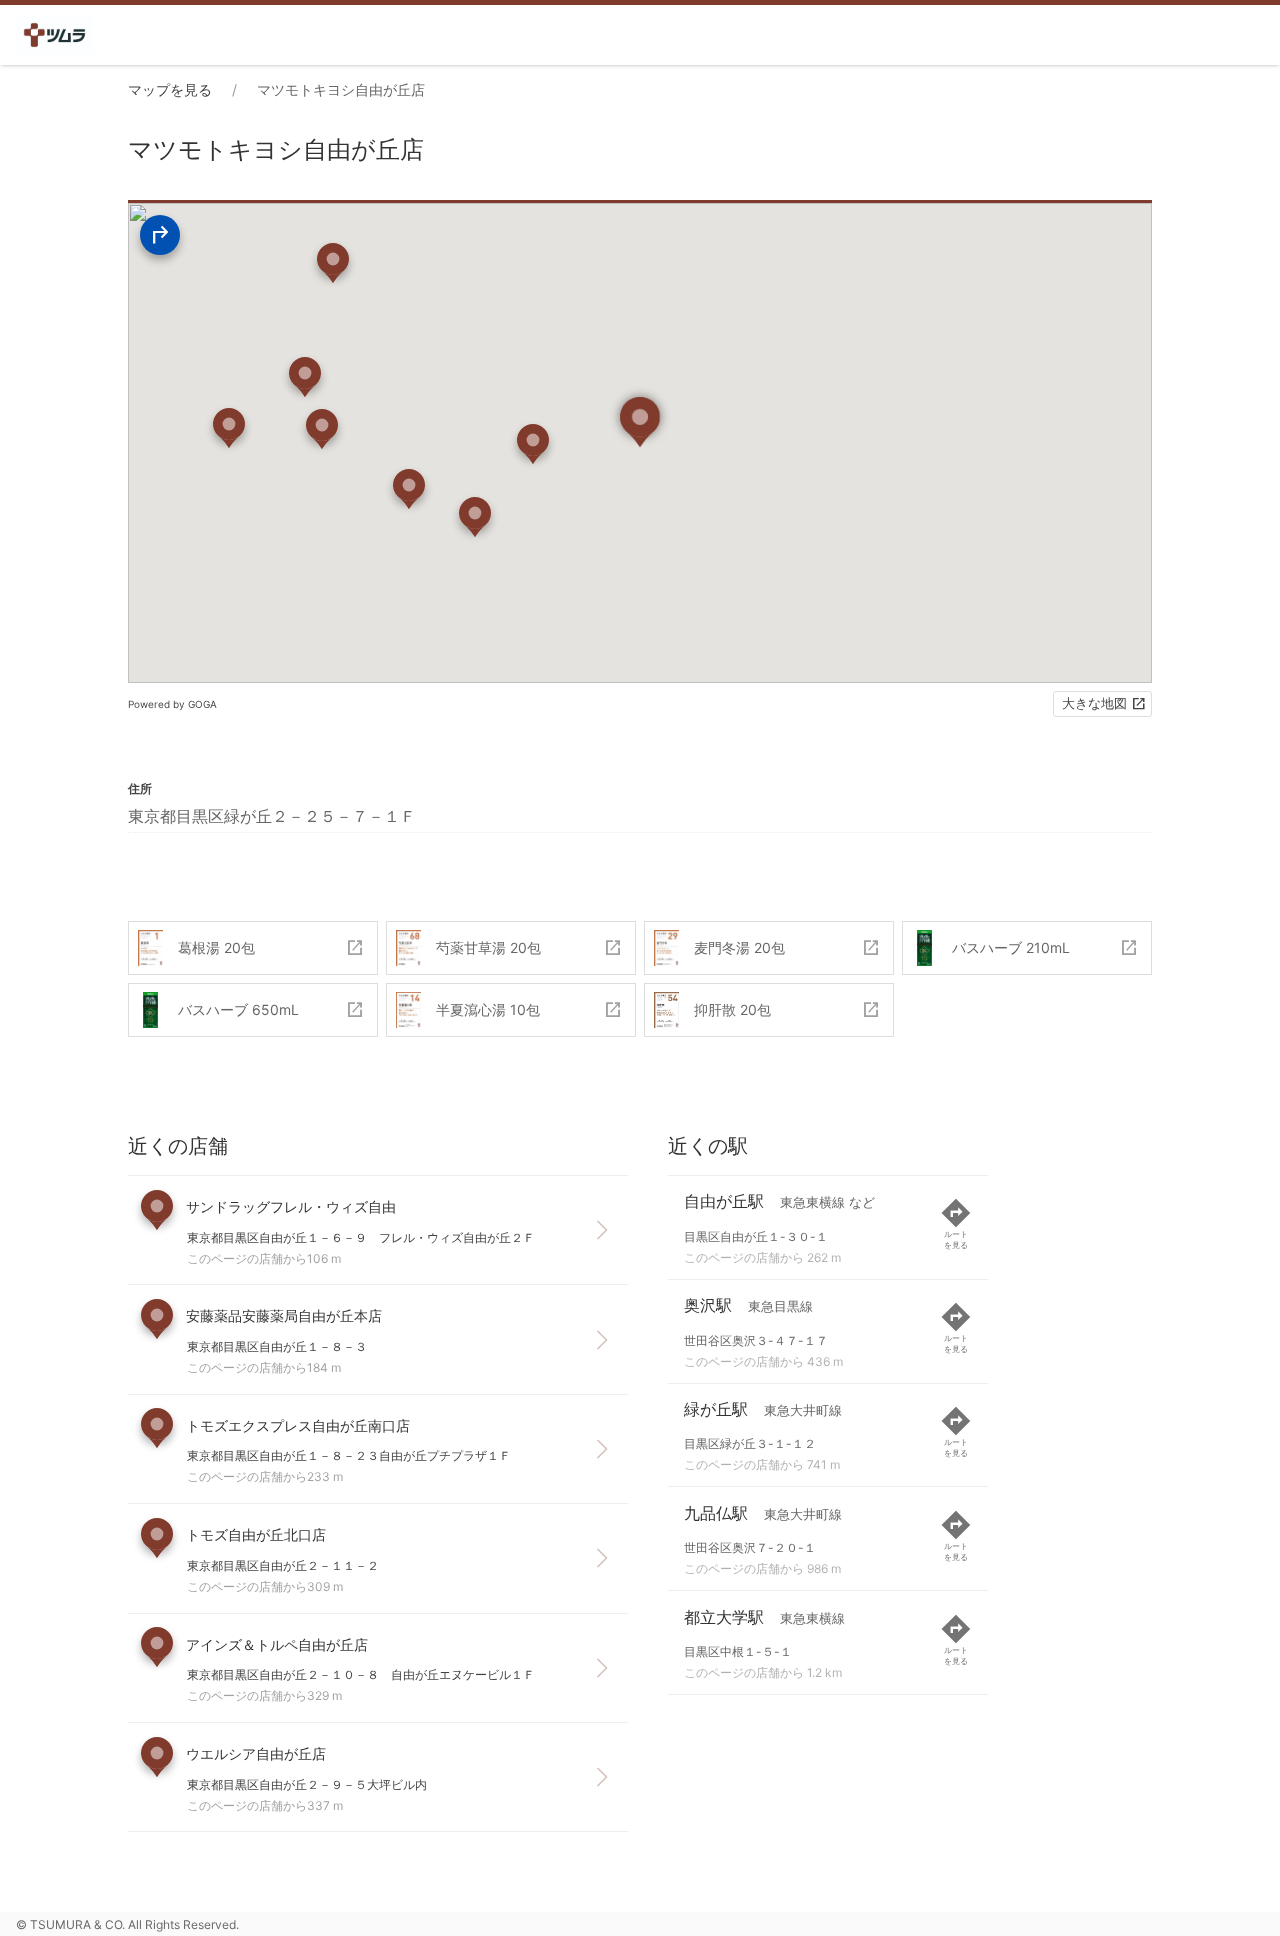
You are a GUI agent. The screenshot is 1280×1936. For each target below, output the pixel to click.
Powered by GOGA (172, 704)
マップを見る (170, 89)
